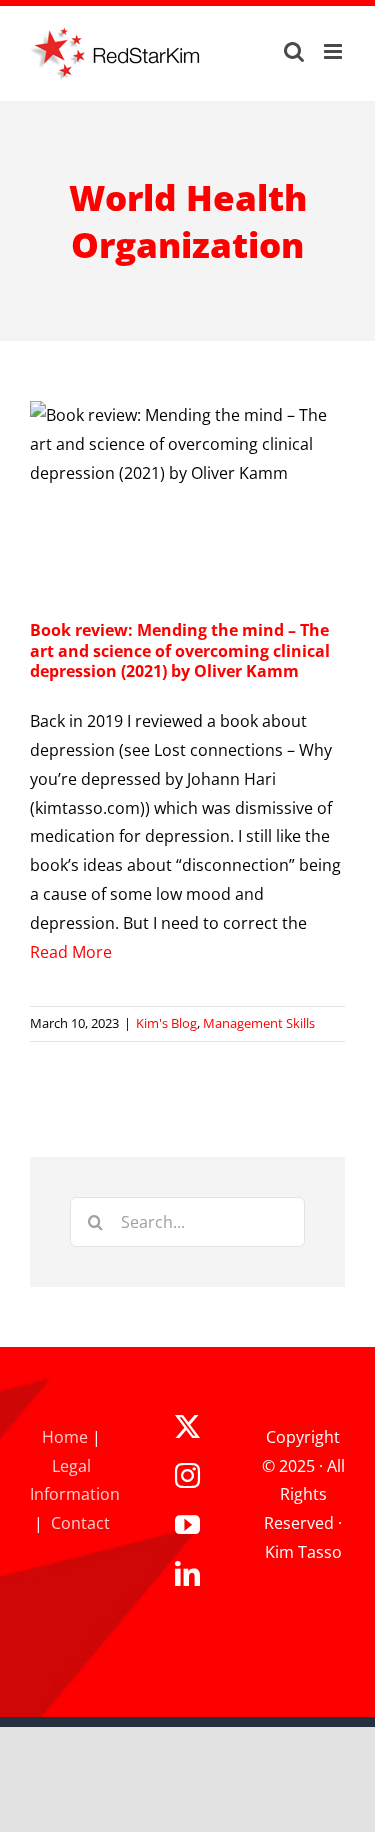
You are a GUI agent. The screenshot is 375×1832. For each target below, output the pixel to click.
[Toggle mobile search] (294, 51)
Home (65, 1437)
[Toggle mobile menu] (334, 51)
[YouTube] (187, 1524)
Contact (80, 1523)
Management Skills (259, 1023)
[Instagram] (187, 1475)
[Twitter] (187, 1426)
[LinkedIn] (187, 1573)
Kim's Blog (166, 1023)
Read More (71, 952)
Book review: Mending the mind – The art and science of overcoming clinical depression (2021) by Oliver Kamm (180, 651)
